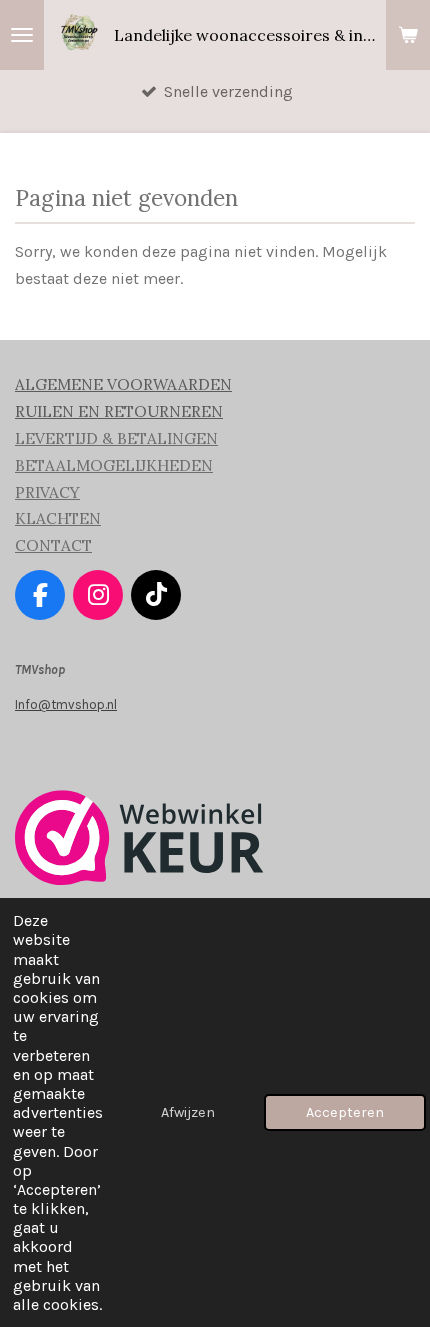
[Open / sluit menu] (22, 35)
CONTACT (53, 545)
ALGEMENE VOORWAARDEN (123, 384)
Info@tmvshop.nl (66, 704)
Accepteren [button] (345, 1112)
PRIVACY (47, 492)
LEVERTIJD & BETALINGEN (116, 438)
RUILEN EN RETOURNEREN (119, 411)
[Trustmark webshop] (139, 880)
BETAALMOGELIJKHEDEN (114, 465)
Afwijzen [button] (188, 1112)
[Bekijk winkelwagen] (408, 35)
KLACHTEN (58, 518)
